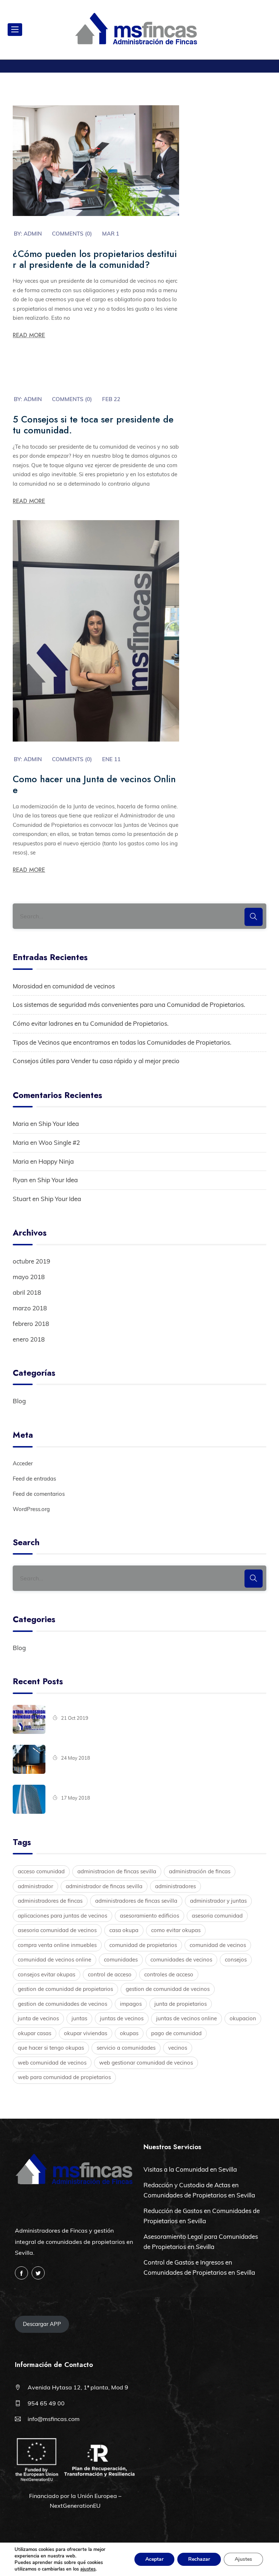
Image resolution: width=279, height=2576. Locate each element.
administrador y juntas (218, 1901)
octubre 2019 (31, 1261)
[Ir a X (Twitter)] (38, 2273)
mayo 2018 (29, 1277)
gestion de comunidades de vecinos (62, 2004)
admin (33, 234)
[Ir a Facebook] (21, 2273)
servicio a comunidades (126, 2048)
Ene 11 (111, 759)
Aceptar (154, 2559)
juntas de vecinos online (187, 2018)
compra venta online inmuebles (57, 1945)
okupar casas (35, 2033)
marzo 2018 (30, 1308)
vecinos (178, 2048)
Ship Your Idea (59, 1124)
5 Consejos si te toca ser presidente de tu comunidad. (93, 425)
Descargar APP (42, 2324)
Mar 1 (111, 234)
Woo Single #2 (59, 1142)
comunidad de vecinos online (54, 1959)
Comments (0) (72, 234)
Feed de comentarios (39, 1494)
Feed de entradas (34, 1479)
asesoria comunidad (217, 1916)
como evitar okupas (176, 1930)
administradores (175, 1886)
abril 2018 (27, 1292)
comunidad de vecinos (218, 1945)
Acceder (23, 1463)
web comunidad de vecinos (52, 2063)
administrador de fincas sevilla (104, 1886)
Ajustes (243, 2559)
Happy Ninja (56, 1161)
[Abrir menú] (15, 30)
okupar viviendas (86, 2033)
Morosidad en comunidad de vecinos (64, 986)
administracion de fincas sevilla (117, 1871)
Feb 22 (111, 399)
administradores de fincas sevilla (136, 1901)
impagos (131, 2004)
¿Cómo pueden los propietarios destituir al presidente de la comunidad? (95, 259)
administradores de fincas (50, 1901)
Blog (19, 1401)
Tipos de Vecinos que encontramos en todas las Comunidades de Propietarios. (122, 1042)
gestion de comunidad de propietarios (65, 1989)
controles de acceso (169, 1974)
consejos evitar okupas (46, 1974)
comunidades (121, 1959)
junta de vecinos (38, 2018)
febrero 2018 (31, 1324)
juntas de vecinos (122, 2018)
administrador (35, 1886)
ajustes (88, 2569)
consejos (236, 1959)
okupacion (243, 2018)
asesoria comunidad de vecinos (57, 1930)
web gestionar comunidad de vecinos (146, 2063)
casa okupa (124, 1930)
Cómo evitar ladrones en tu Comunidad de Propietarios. (91, 1023)
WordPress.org (31, 1509)
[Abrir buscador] (267, 30)
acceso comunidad (41, 1871)
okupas (129, 2033)
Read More (29, 335)
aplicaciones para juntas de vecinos (62, 1916)
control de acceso (110, 1974)
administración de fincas (200, 1871)
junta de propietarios (181, 2004)
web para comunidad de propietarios (64, 2077)
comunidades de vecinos (181, 1959)
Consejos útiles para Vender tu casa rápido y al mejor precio (96, 1061)
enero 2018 (29, 1339)
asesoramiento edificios (149, 1916)
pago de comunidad (176, 2033)
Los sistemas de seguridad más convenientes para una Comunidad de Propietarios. (129, 1005)
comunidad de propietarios (143, 1945)
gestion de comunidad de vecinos (168, 1989)
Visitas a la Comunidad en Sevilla (190, 2169)
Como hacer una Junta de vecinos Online (94, 784)
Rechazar (199, 2559)
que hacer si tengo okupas (51, 2048)
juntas (79, 2018)
